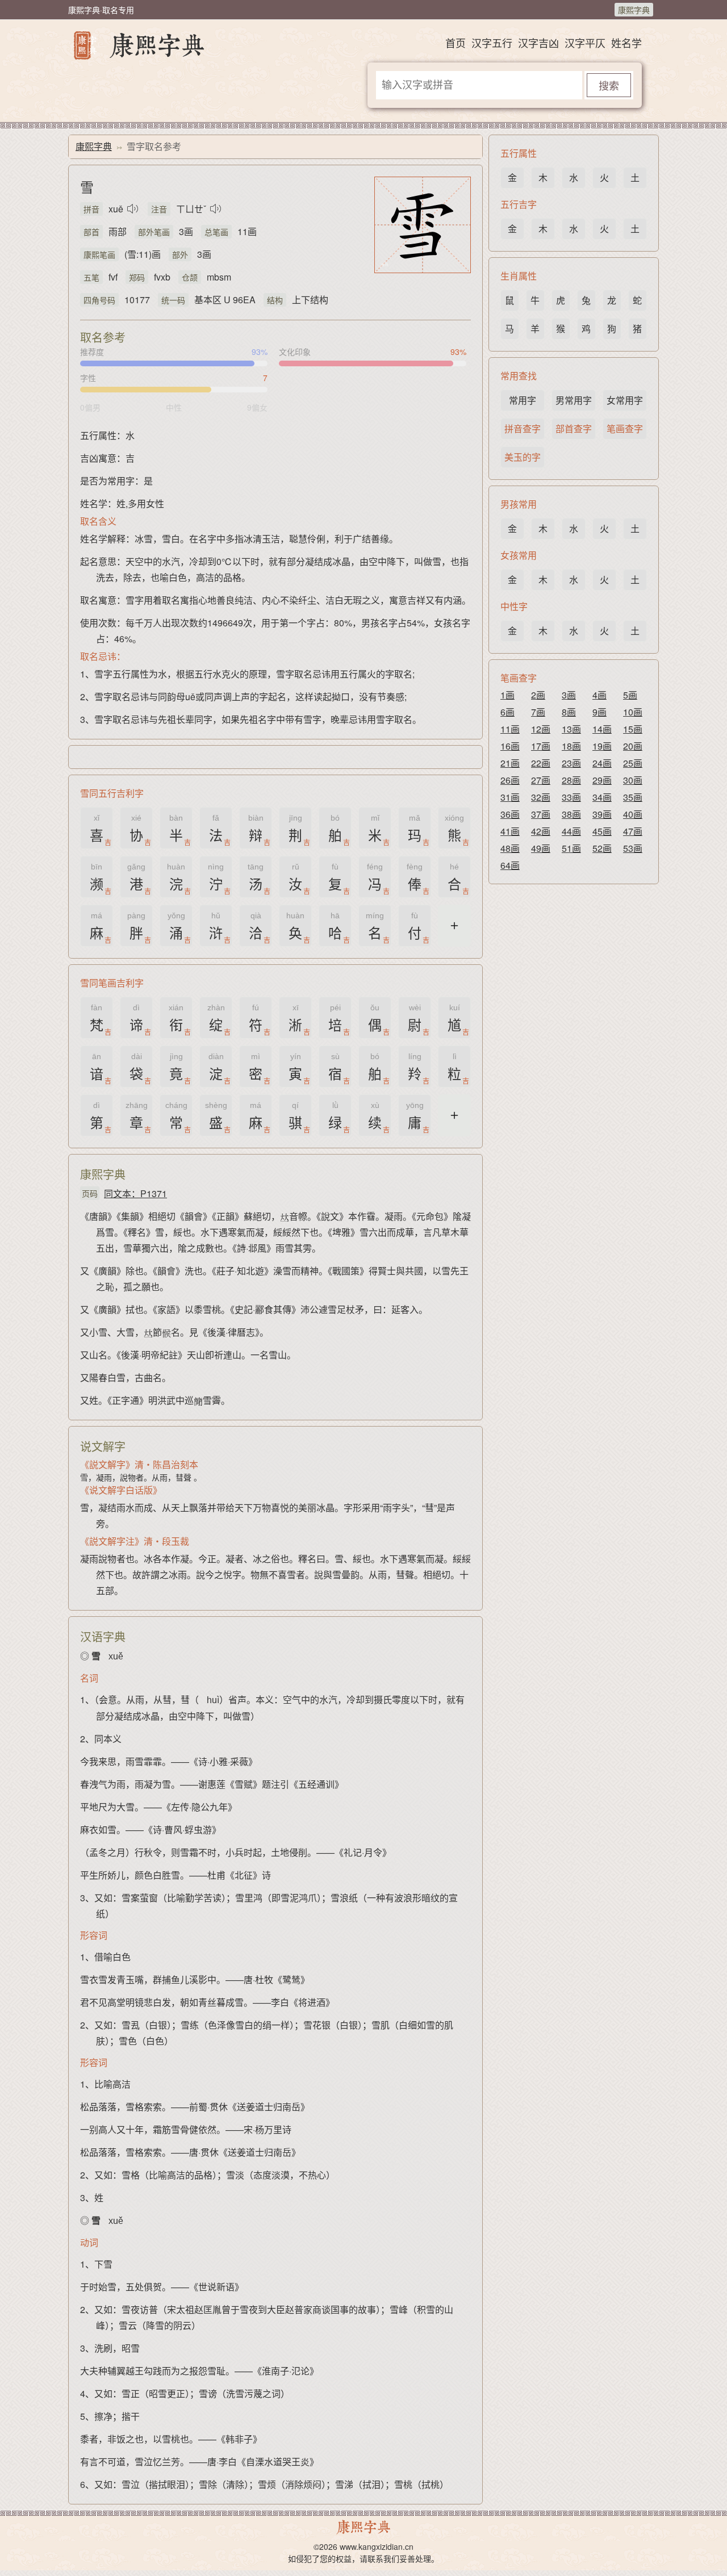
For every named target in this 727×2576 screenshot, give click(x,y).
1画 (507, 695)
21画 (510, 763)
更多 (454, 932)
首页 (456, 43)
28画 (571, 780)
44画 (571, 831)
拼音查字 (523, 428)
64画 (510, 865)
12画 (541, 729)
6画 (507, 712)
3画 (569, 695)
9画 (599, 712)
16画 (510, 746)
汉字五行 (492, 43)
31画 (510, 797)
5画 (630, 695)
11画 (510, 729)
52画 (602, 848)
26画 (510, 780)
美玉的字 (523, 457)
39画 (602, 814)
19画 (602, 746)
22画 (541, 763)
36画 (510, 814)
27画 (541, 780)
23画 (571, 763)
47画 (633, 831)
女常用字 (625, 400)
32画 (541, 797)
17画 (541, 746)
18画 (571, 746)
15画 (633, 729)
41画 (510, 831)
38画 (571, 814)
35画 (633, 797)
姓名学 (626, 43)
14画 (602, 729)
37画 (541, 814)
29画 (602, 780)
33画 (571, 797)
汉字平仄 (585, 43)
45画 (602, 831)
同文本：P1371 (135, 1193)
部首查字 (574, 428)
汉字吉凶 (538, 43)
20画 (633, 746)
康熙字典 (634, 10)
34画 (602, 797)
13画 (571, 729)
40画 (633, 814)
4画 (599, 695)
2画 (538, 695)
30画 (633, 780)
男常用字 (574, 400)
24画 (602, 763)
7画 (538, 712)
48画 (510, 848)
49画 (541, 848)
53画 (633, 848)
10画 (633, 712)
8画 (569, 712)
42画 (541, 831)
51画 (571, 848)
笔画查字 (625, 428)
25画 (633, 763)
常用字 (523, 400)
